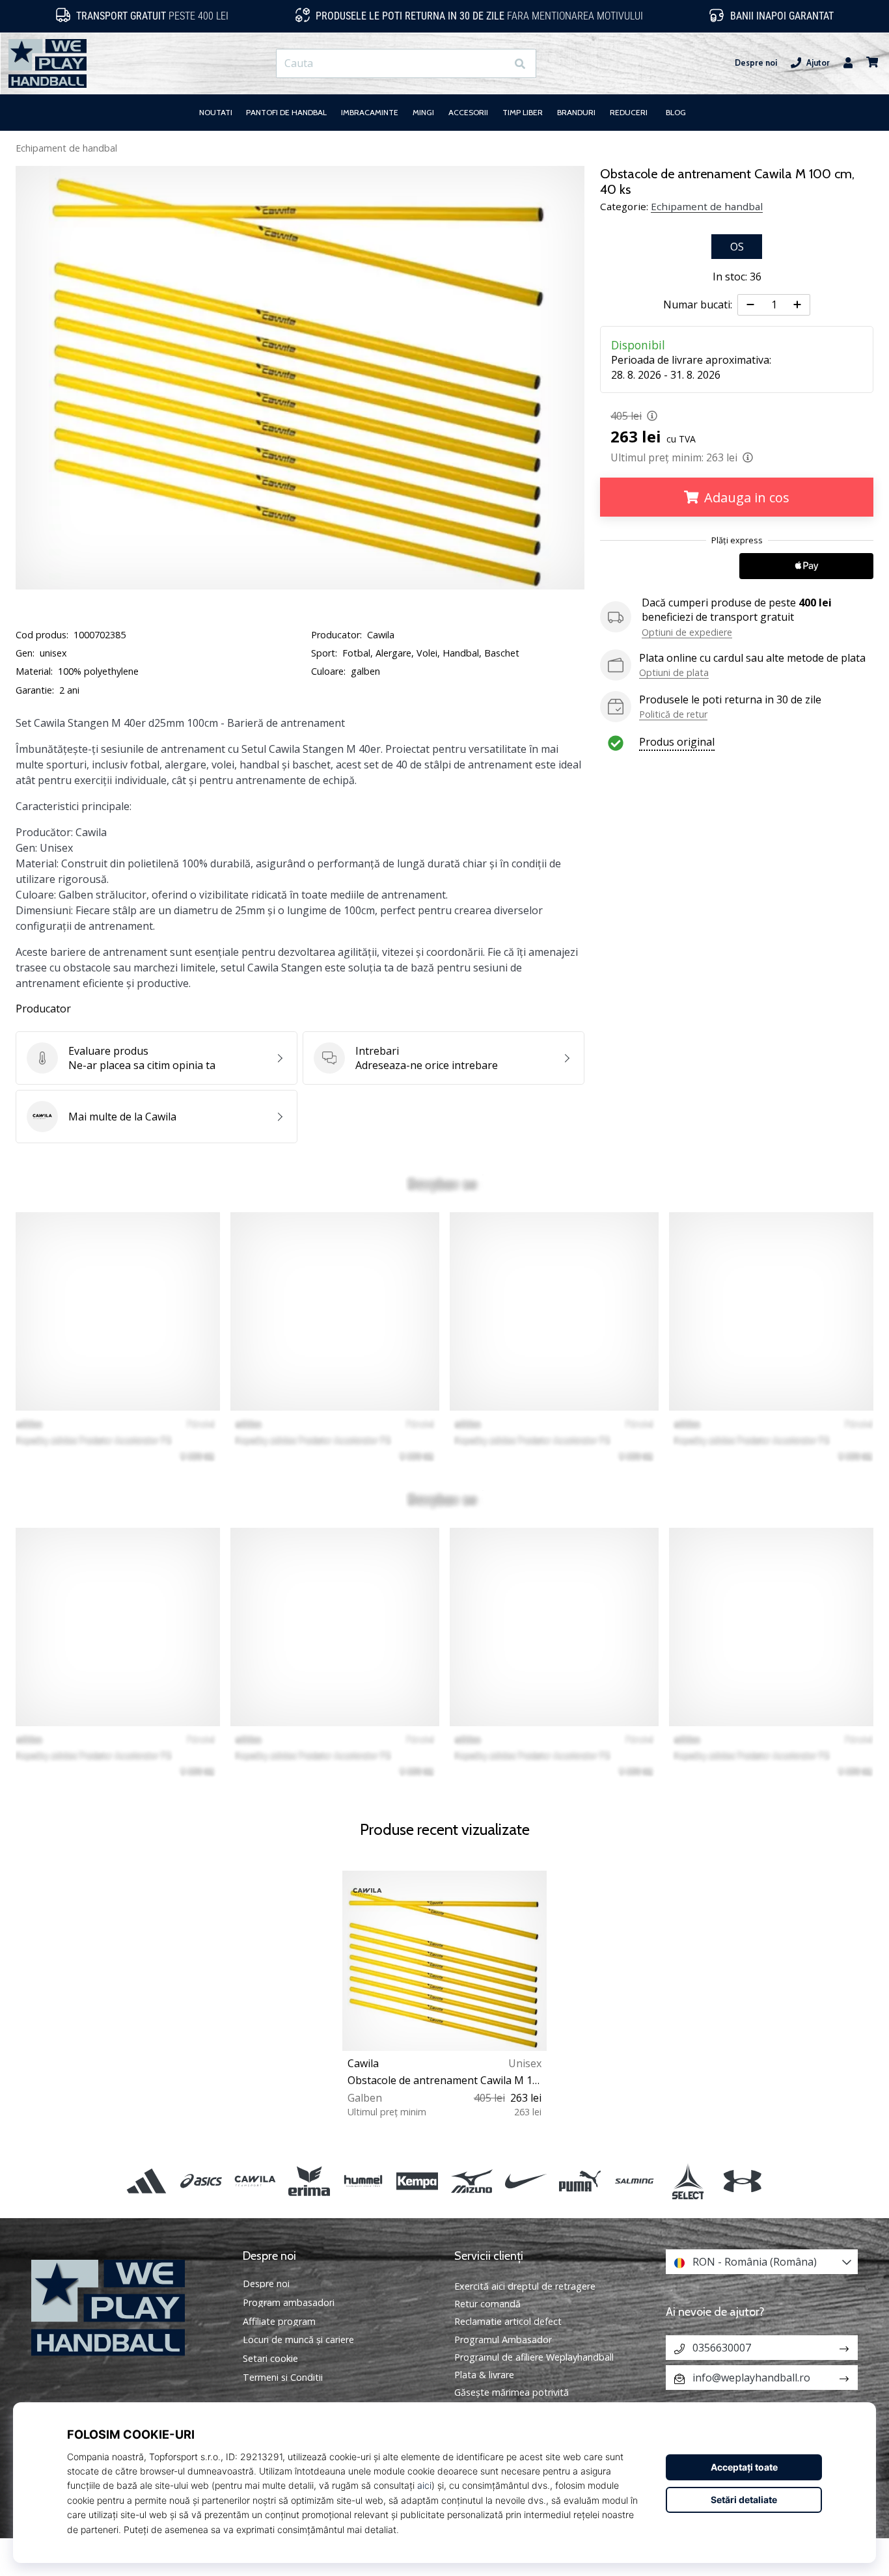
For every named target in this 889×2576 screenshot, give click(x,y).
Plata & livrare (484, 2375)
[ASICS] (201, 2181)
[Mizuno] (472, 2181)
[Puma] (580, 2181)
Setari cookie (270, 2359)
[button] (496, 63)
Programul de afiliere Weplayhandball (534, 2357)
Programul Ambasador (503, 2339)
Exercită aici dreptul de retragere (525, 2286)
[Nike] (526, 2181)
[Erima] (309, 2181)
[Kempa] (417, 2181)
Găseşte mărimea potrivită (512, 2392)
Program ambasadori (289, 2303)
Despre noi (756, 63)
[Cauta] (520, 63)
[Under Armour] (742, 2181)
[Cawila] (255, 2181)
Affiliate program (279, 2322)
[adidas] (147, 2181)
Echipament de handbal (66, 148)
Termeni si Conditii (283, 2378)
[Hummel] (363, 2181)
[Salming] (634, 2181)
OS (737, 247)
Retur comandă (487, 2304)
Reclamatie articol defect (508, 2321)
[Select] (688, 2181)
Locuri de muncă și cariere (298, 2340)
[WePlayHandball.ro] (127, 2308)
